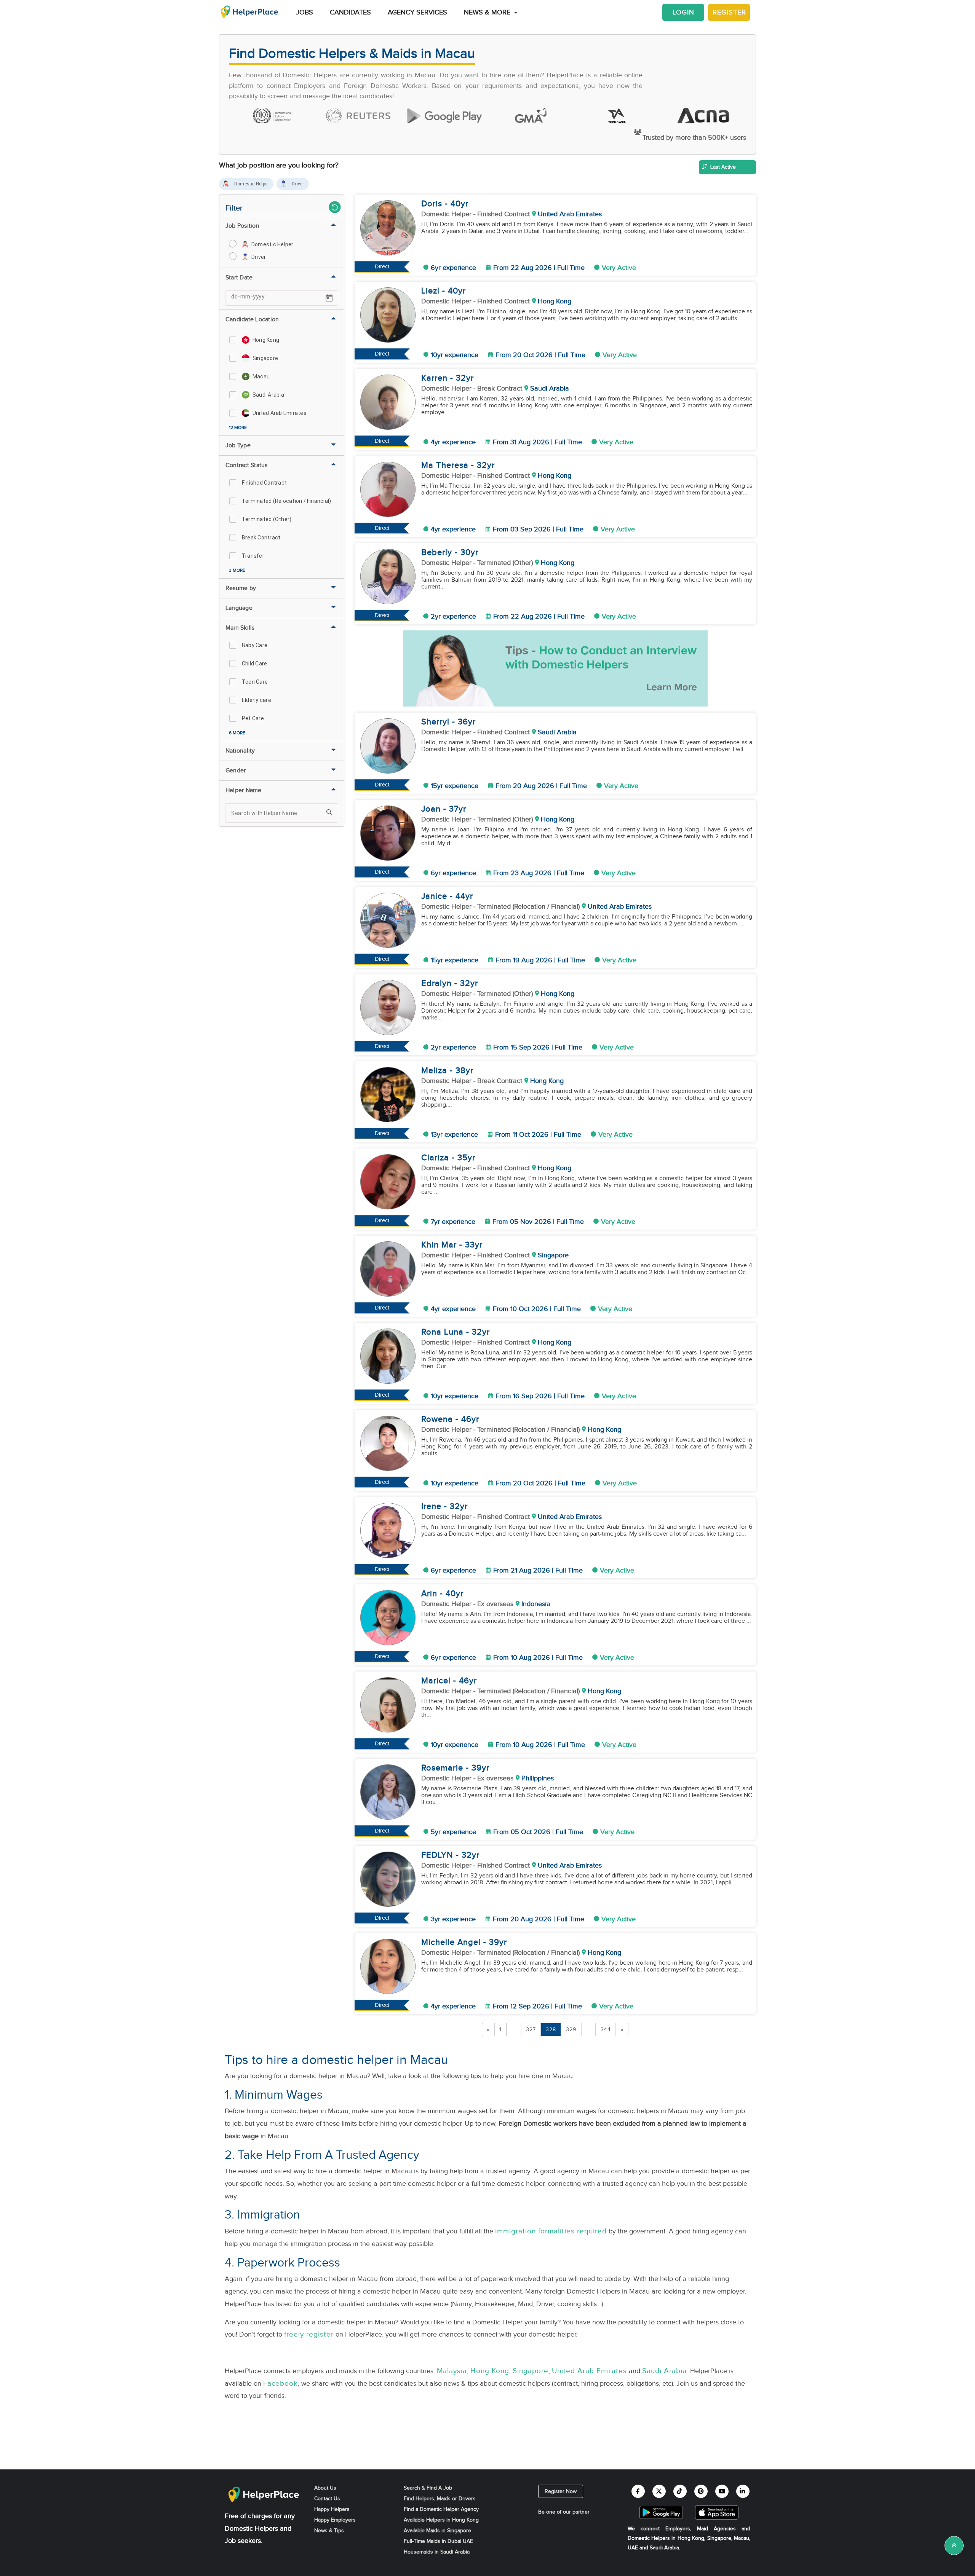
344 (606, 2030)
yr (465, 204)
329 (571, 2030)
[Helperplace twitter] (659, 2491)
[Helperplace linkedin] (743, 2491)
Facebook (281, 2383)
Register (729, 12)
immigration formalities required (551, 2231)
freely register (309, 2334)
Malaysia (452, 2371)
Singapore (531, 2371)
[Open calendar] (329, 298)
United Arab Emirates (589, 2371)
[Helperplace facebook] (638, 2491)
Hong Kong (490, 2371)
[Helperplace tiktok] (680, 2491)
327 (531, 2030)
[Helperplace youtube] (722, 2491)
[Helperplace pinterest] (701, 2491)
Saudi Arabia (664, 2371)
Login (683, 12)
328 (551, 2030)
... (514, 2030)
